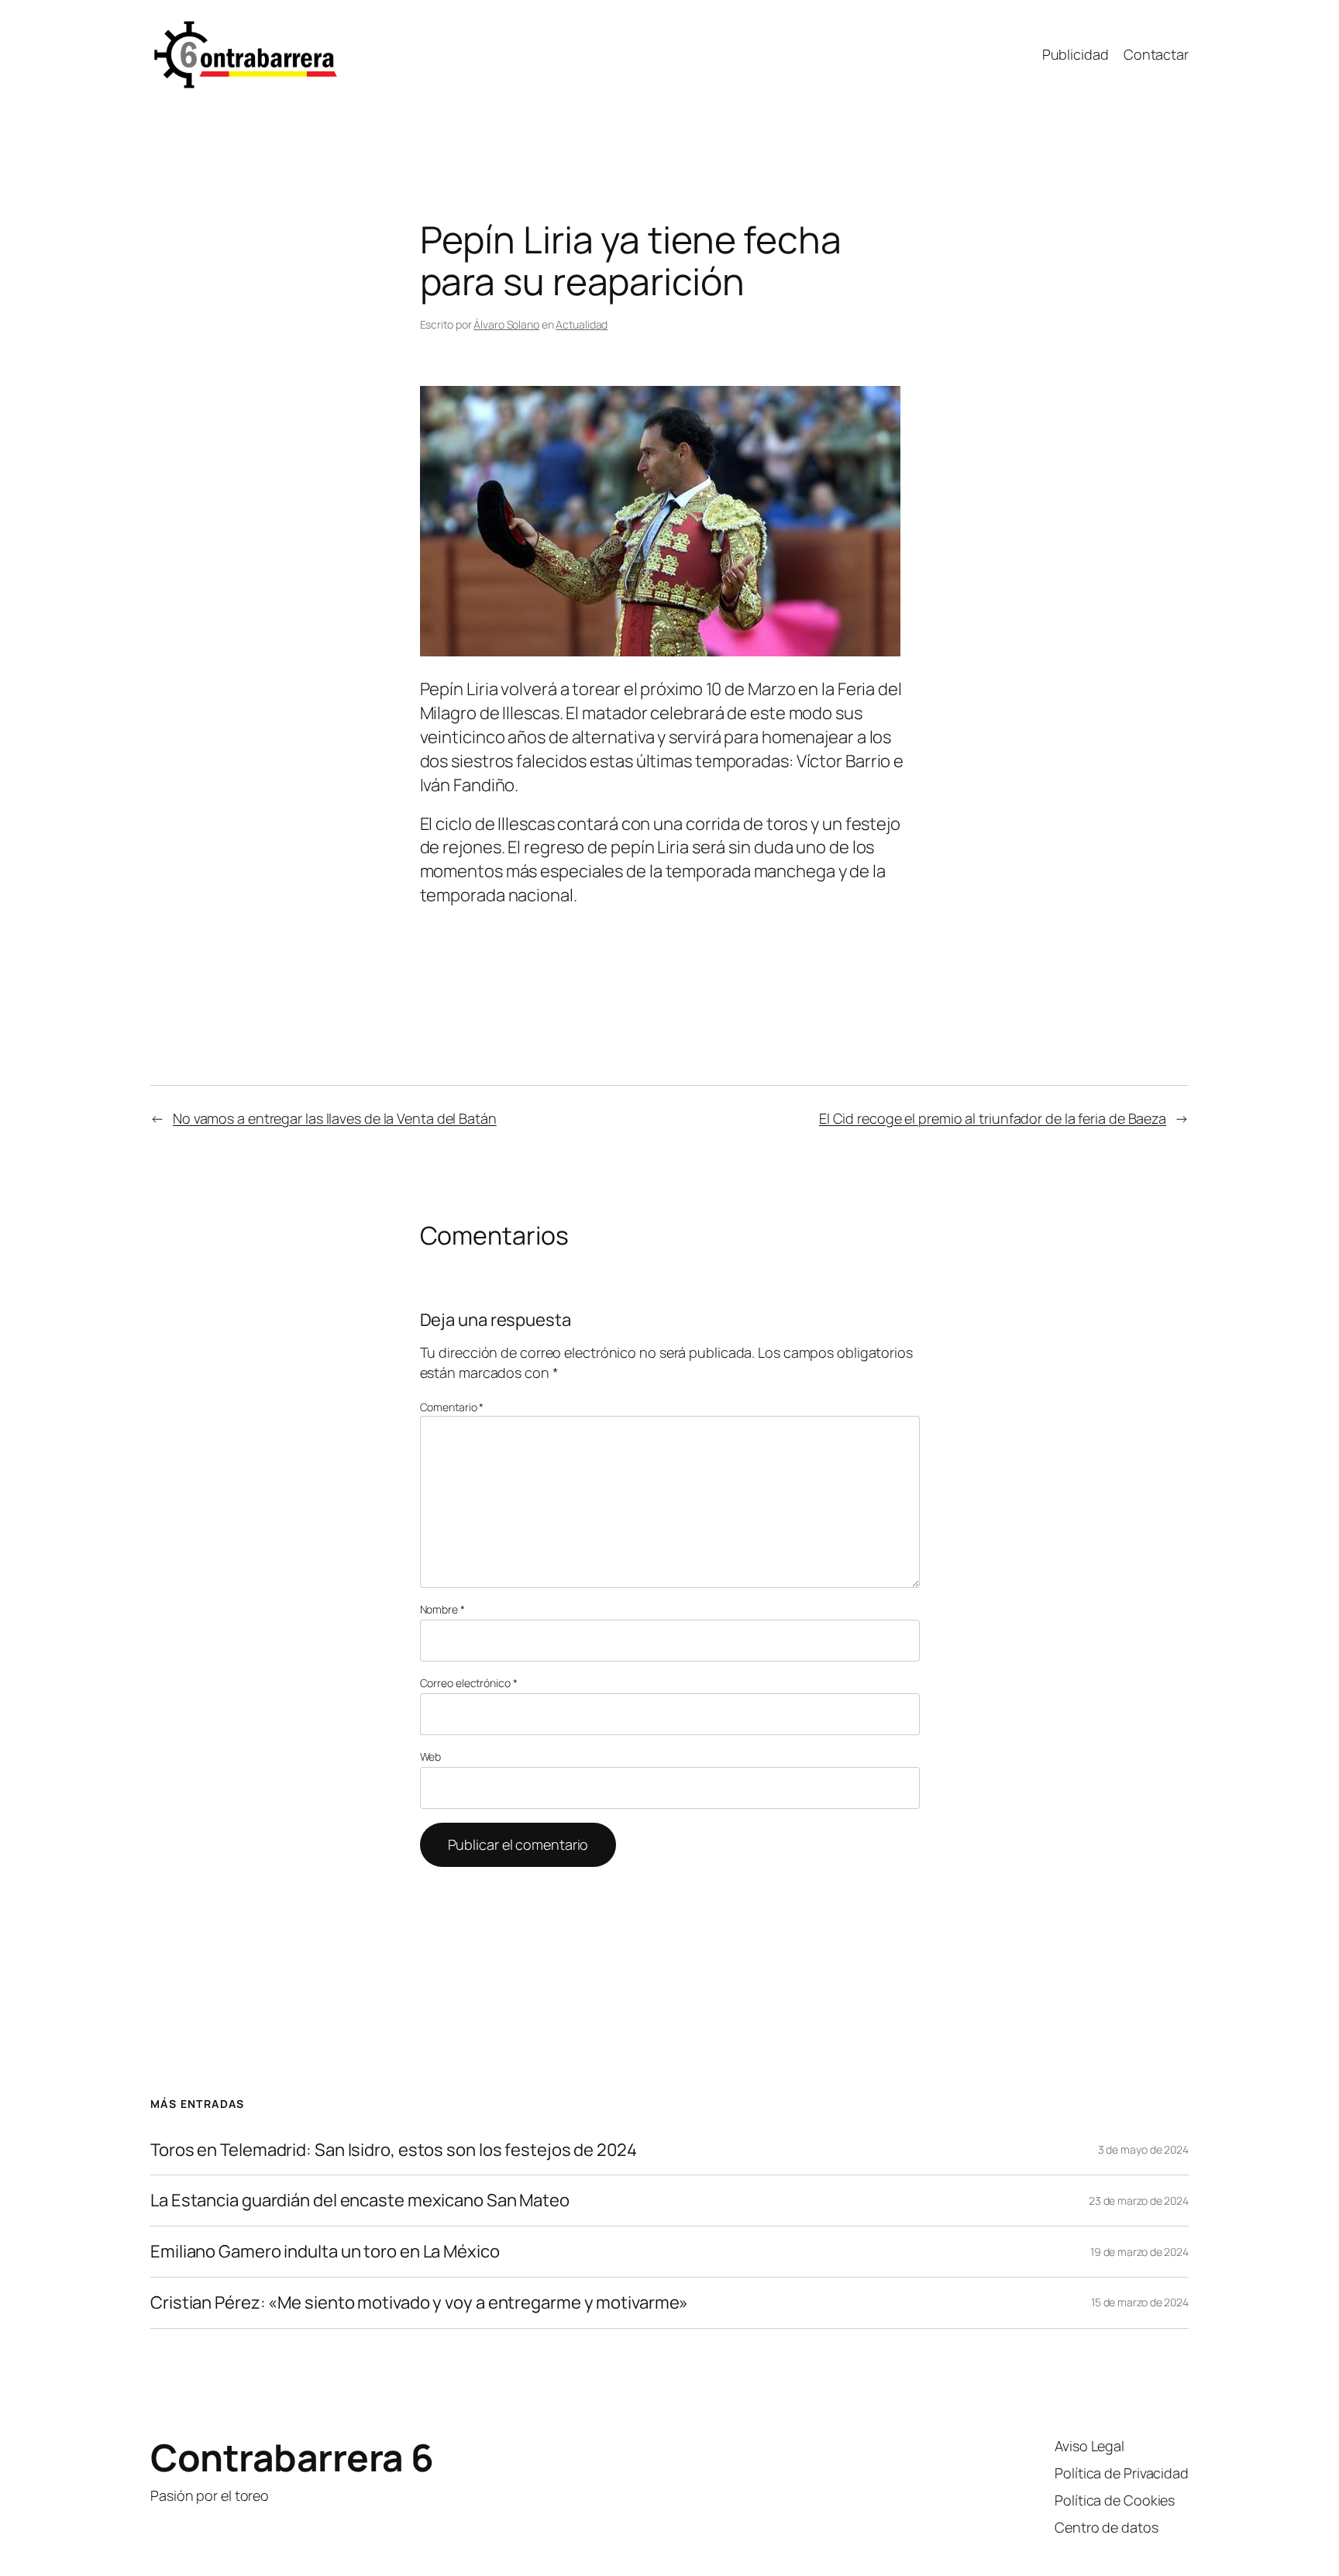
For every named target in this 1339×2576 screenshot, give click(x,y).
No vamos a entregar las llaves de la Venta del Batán (335, 1118)
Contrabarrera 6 (292, 2457)
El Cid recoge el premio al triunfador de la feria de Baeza (993, 1118)
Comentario (452, 1407)
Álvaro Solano (506, 324)
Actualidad (582, 324)
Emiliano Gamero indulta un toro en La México (325, 2252)
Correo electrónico (469, 1683)
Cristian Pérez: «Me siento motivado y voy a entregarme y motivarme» (419, 2303)
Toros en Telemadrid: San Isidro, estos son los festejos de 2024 (394, 2150)
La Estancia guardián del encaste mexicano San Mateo (360, 2201)
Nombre (442, 1609)
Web (431, 1756)
